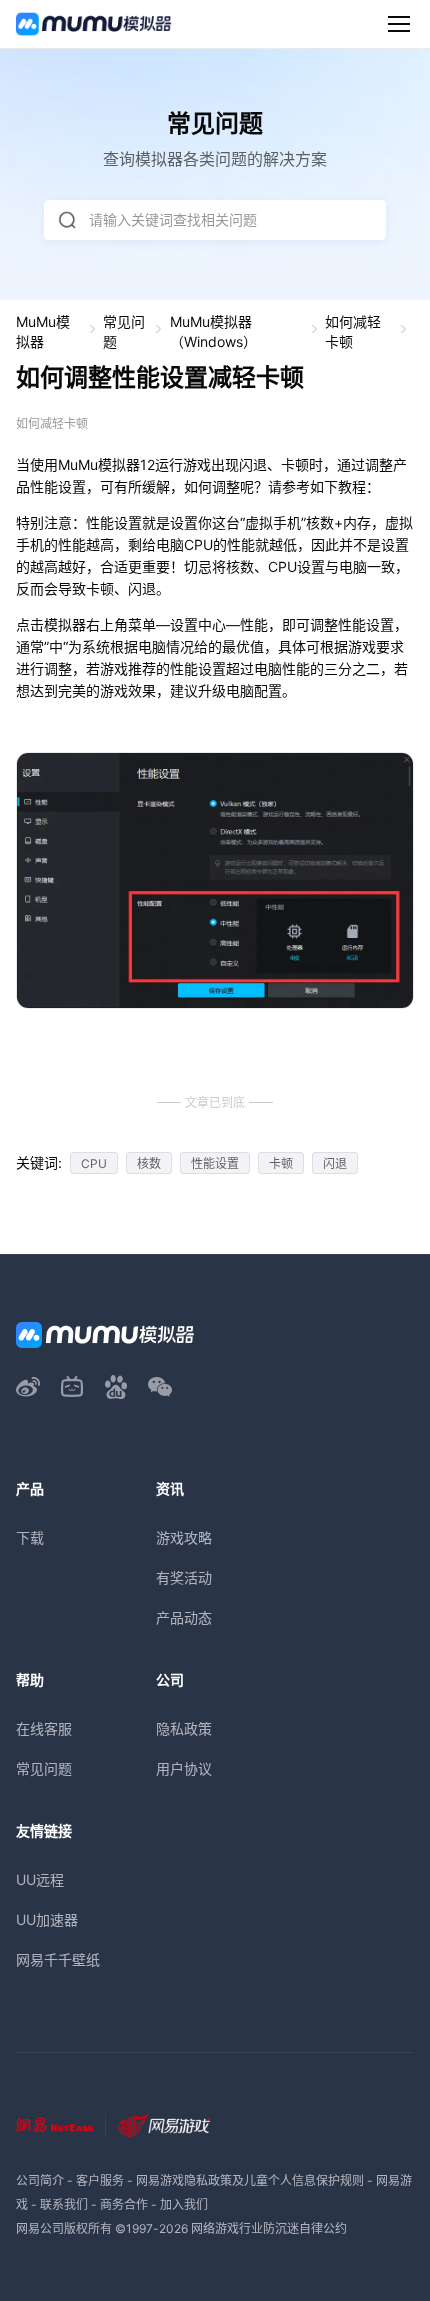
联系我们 (64, 2204)
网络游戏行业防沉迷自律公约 (269, 2228)
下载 (30, 1537)
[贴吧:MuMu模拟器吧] (116, 1387)
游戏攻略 (184, 1537)
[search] (67, 220)
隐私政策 (184, 1728)
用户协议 (184, 1768)
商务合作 (124, 2204)
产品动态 (184, 1617)
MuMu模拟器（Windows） (213, 331)
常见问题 (124, 331)
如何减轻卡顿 (353, 331)
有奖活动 (184, 1577)
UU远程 (40, 1879)
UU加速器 (47, 1919)
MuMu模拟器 (43, 331)
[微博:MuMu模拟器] (28, 1387)
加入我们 (184, 2204)
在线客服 (44, 1728)
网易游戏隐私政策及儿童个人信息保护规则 (250, 2180)
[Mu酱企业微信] (160, 1387)
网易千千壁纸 (58, 1959)
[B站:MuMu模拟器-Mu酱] (72, 1387)
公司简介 (40, 2180)
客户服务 (100, 2180)
